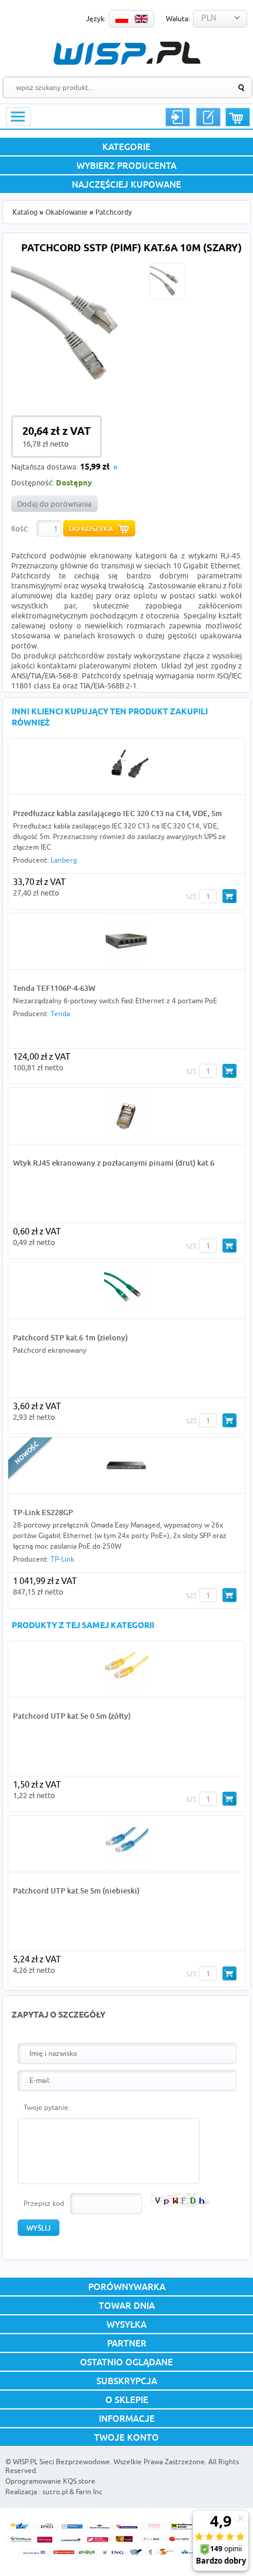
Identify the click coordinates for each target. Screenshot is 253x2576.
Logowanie (178, 117)
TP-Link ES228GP (43, 1512)
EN (141, 19)
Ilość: (20, 528)
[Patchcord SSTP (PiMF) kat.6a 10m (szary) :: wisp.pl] (78, 389)
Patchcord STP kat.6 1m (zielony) (70, 1337)
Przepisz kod (44, 2203)
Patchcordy (114, 212)
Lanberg (64, 860)
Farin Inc (89, 2492)
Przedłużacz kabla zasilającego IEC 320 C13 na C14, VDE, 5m (117, 813)
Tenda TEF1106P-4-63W (54, 988)
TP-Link (62, 1559)
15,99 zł (95, 467)
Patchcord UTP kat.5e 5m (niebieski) (76, 1891)
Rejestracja (208, 117)
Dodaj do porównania (54, 504)
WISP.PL (127, 53)
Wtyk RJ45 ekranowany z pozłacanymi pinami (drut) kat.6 (114, 1163)
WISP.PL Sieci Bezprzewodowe (61, 2462)
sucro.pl (55, 2492)
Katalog (25, 212)
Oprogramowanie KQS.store (50, 2481)
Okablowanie (66, 212)
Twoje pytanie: (47, 2107)
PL (122, 19)
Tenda (60, 1014)
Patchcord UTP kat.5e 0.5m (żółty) (72, 1716)
